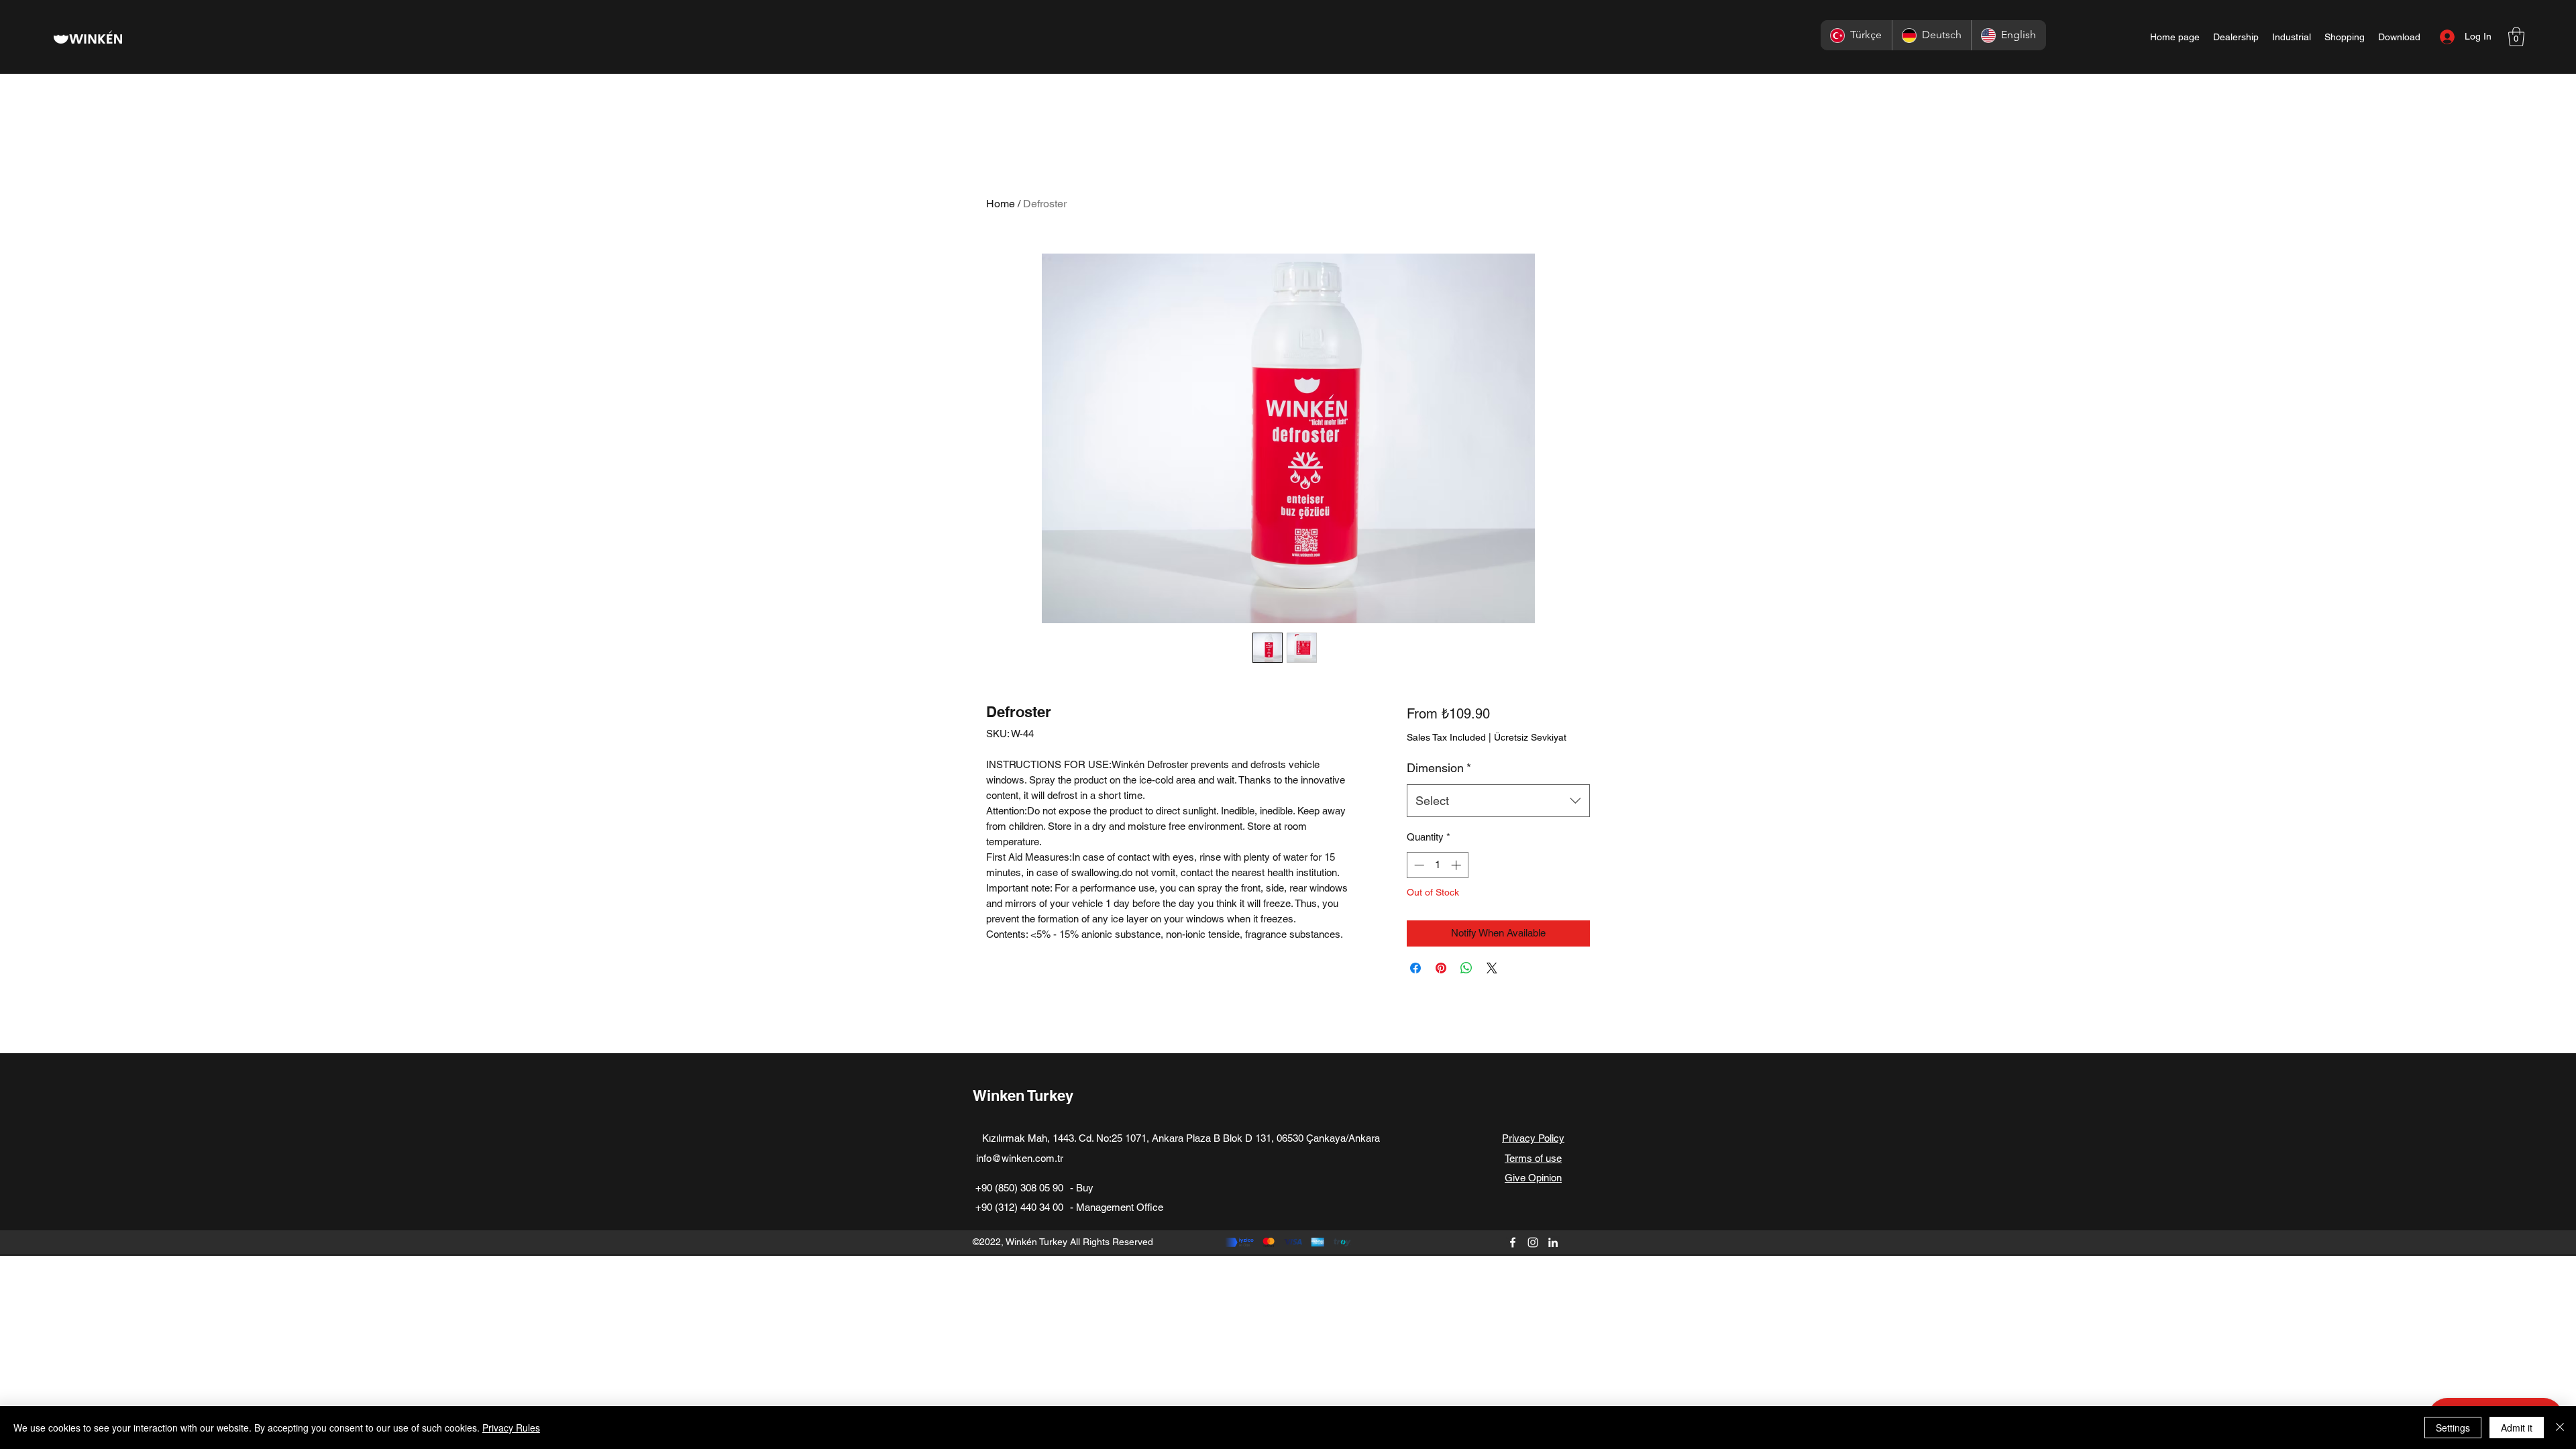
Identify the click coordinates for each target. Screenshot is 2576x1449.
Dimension (1439, 768)
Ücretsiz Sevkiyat (1530, 737)
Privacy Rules (511, 1428)
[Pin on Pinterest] (1441, 968)
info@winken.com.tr (1020, 1158)
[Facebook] (1513, 1242)
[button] (2516, 37)
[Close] (2560, 1428)
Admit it (2517, 1428)
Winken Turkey (1023, 1095)
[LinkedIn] (1553, 1242)
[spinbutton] (1437, 865)
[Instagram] (1533, 1242)
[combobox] (1498, 801)
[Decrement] (1418, 865)
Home (1001, 204)
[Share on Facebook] (1415, 968)
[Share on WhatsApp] (1466, 968)
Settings (2453, 1428)
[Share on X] (1492, 968)
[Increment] (1457, 865)
